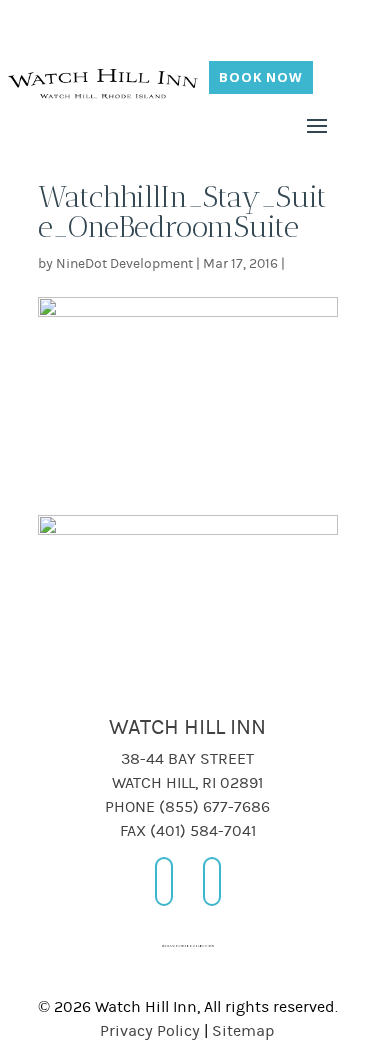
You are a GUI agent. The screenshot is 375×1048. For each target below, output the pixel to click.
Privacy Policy (150, 1031)
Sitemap (243, 1031)
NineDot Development (124, 264)
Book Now (261, 77)
